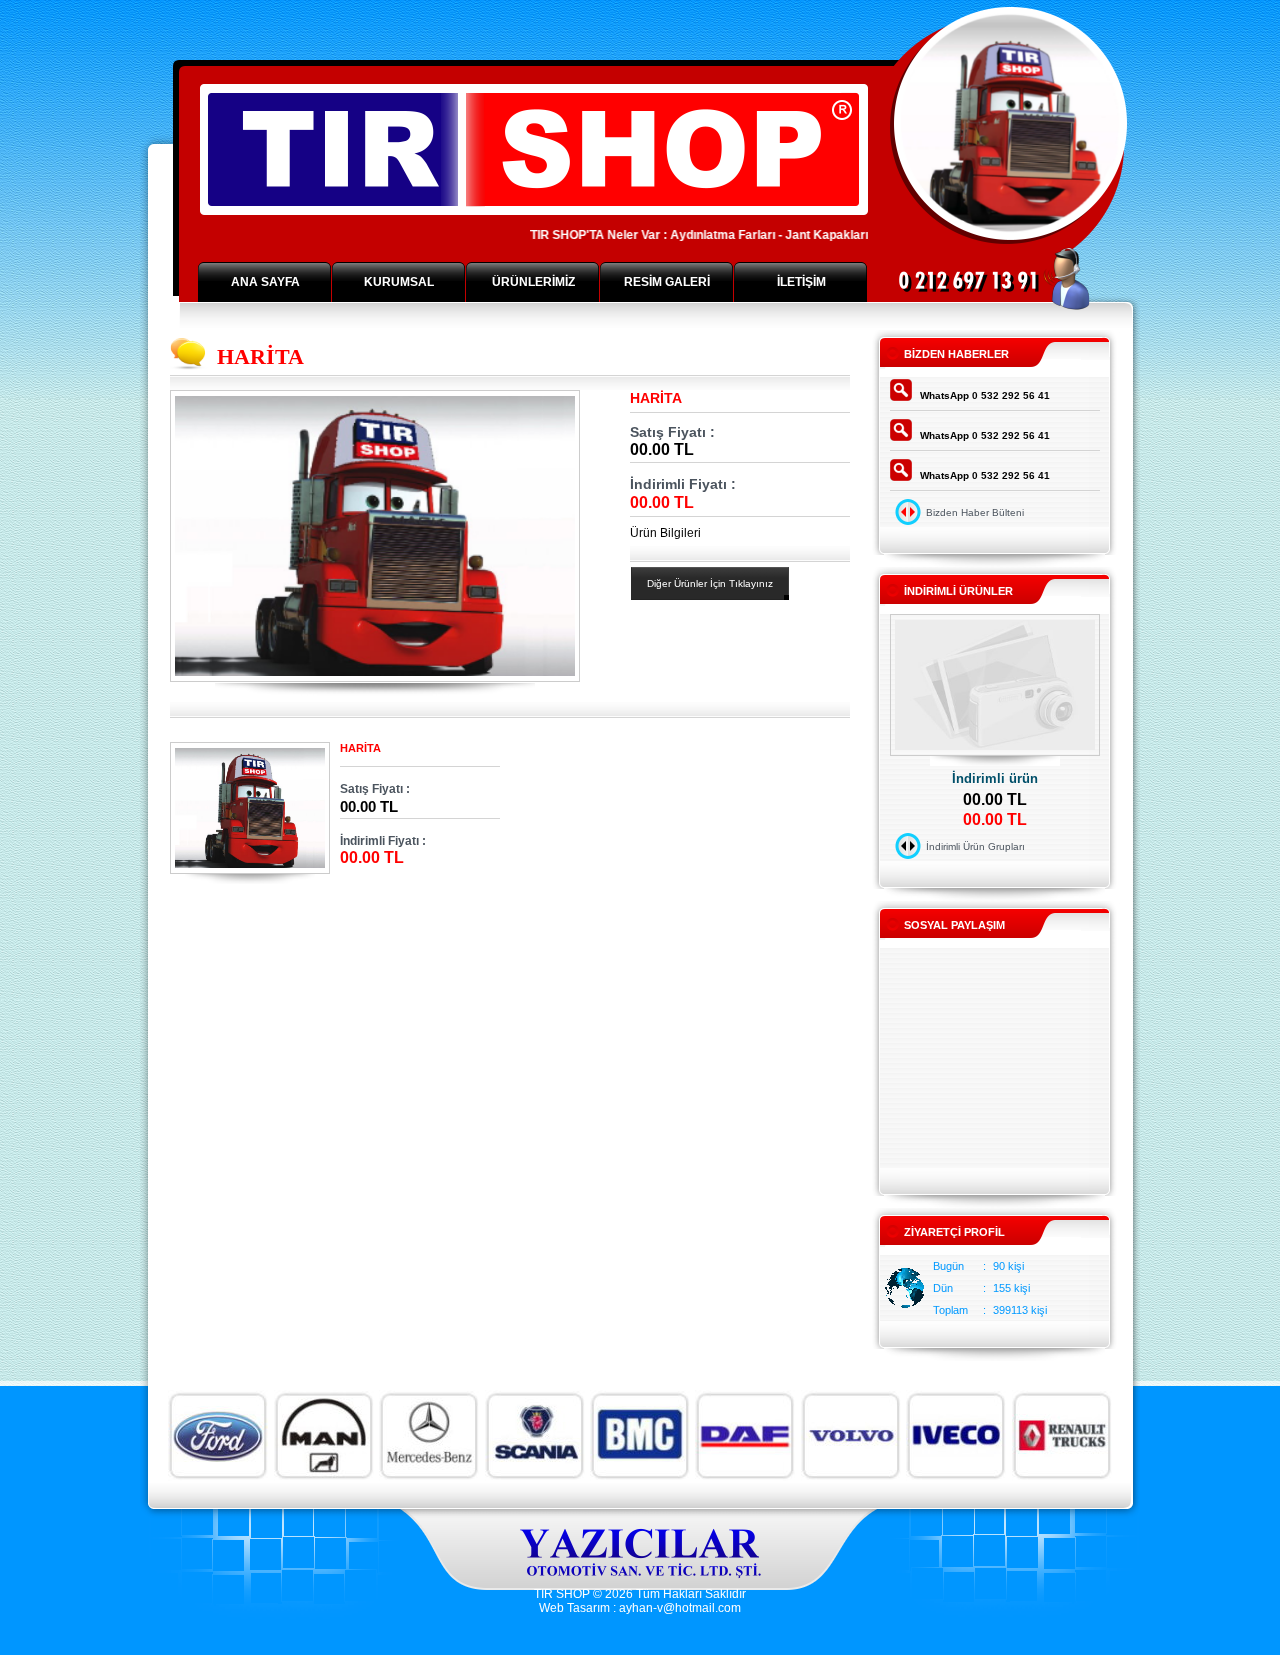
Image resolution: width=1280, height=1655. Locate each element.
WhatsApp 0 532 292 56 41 (985, 395)
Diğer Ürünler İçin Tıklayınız (710, 583)
